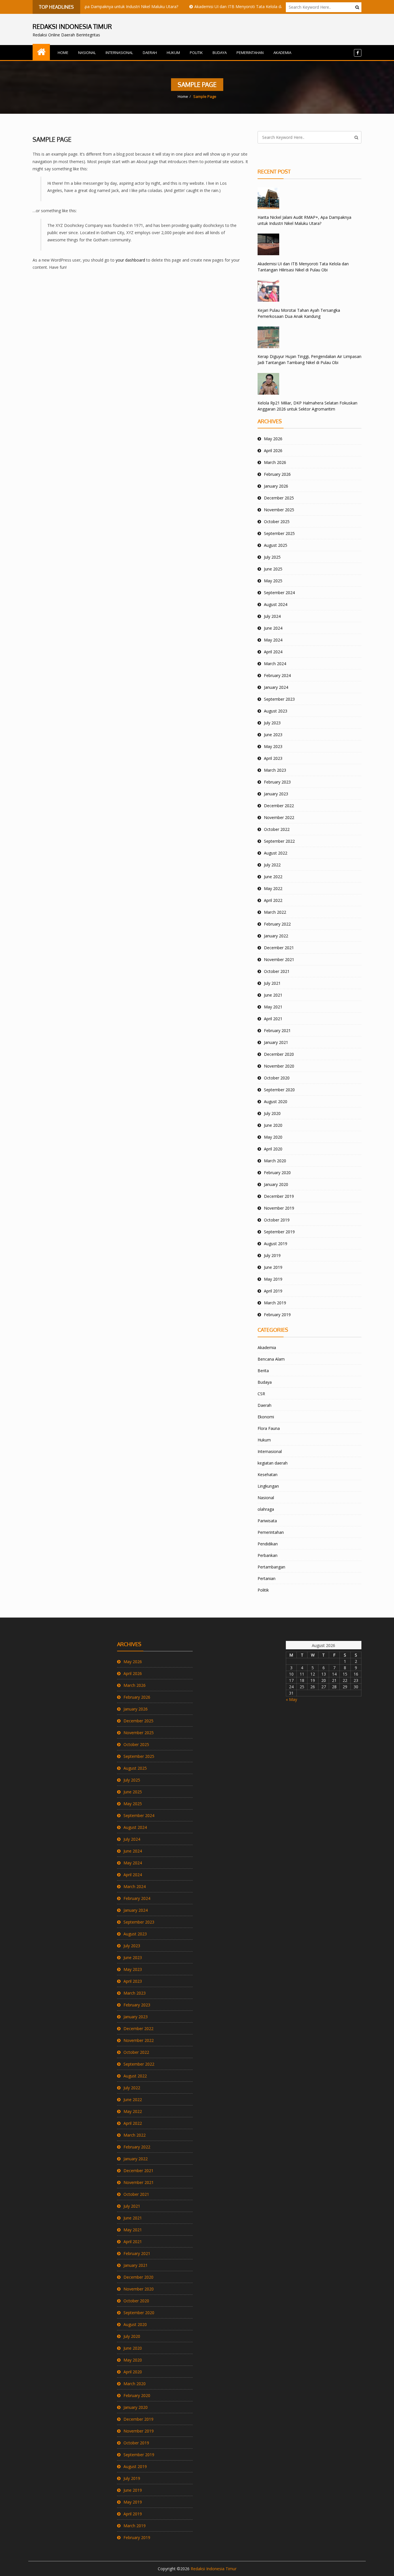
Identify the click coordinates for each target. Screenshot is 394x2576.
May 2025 (273, 581)
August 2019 (276, 1244)
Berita (263, 1371)
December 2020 (279, 1054)
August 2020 (276, 1102)
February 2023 (277, 782)
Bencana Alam (271, 1359)
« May (291, 1699)
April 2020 (273, 1149)
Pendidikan (268, 1544)
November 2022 (279, 817)
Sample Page (52, 139)
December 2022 (279, 806)
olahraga (266, 1509)
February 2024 (277, 675)
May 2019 (273, 1279)
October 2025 (277, 522)
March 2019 (275, 1303)
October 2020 (277, 1078)
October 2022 (277, 829)
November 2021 (279, 959)
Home (63, 53)
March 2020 (275, 1161)
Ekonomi (266, 1417)
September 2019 (279, 1232)
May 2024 (273, 640)
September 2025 (279, 533)
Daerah (150, 53)
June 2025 (273, 569)
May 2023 (273, 746)
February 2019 (277, 1315)
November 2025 (279, 510)
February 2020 (277, 1173)
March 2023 (275, 770)
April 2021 (273, 1019)
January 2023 (276, 794)
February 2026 (277, 474)
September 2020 (279, 1090)
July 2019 (272, 1255)
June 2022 (273, 877)
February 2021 (277, 1030)
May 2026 (273, 439)
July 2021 (272, 983)
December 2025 (279, 498)
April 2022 (273, 900)
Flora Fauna (269, 1428)
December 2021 (279, 948)
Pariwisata (267, 1521)
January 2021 (276, 1042)
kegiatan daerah (273, 1463)
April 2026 (273, 451)
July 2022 (272, 865)
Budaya (220, 53)
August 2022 (276, 853)
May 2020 (273, 1137)
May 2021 (273, 1007)
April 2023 (273, 758)
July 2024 (272, 616)
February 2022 (277, 924)
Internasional (119, 53)
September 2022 (279, 841)
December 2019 (279, 1196)
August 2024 (276, 604)
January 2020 (276, 1184)
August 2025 (276, 545)
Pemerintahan (250, 53)
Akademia (282, 53)
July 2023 (272, 723)
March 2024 (275, 664)
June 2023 (273, 735)
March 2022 (275, 912)
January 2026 (276, 486)
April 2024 (273, 652)
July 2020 (272, 1113)
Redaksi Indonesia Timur (214, 2569)
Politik (196, 53)
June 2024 (273, 628)
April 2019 (273, 1291)
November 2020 (279, 1066)
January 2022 (276, 936)
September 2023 (279, 699)
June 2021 (273, 995)
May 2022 (273, 888)
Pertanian (267, 1578)
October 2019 (277, 1220)
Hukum (173, 53)
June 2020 (273, 1125)
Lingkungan (268, 1486)
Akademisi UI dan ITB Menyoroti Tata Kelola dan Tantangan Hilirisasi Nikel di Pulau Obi (247, 6)
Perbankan (268, 1555)
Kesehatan (268, 1474)
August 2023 (276, 711)
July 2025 (272, 557)
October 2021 (277, 971)
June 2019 (273, 1267)
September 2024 (279, 593)
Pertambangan (271, 1567)
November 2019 (279, 1208)
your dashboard (130, 260)
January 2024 (276, 687)
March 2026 (275, 462)
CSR (261, 1394)
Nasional (87, 53)
